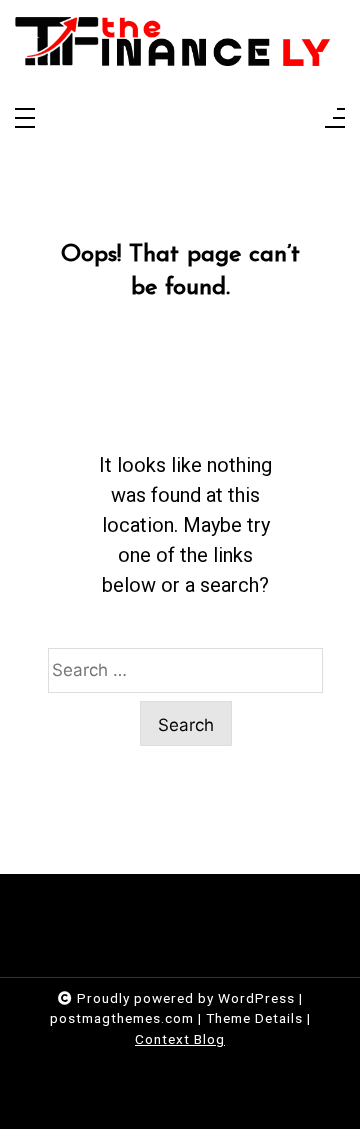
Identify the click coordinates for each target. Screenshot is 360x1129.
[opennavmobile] (335, 119)
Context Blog (180, 1039)
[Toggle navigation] (25, 119)
